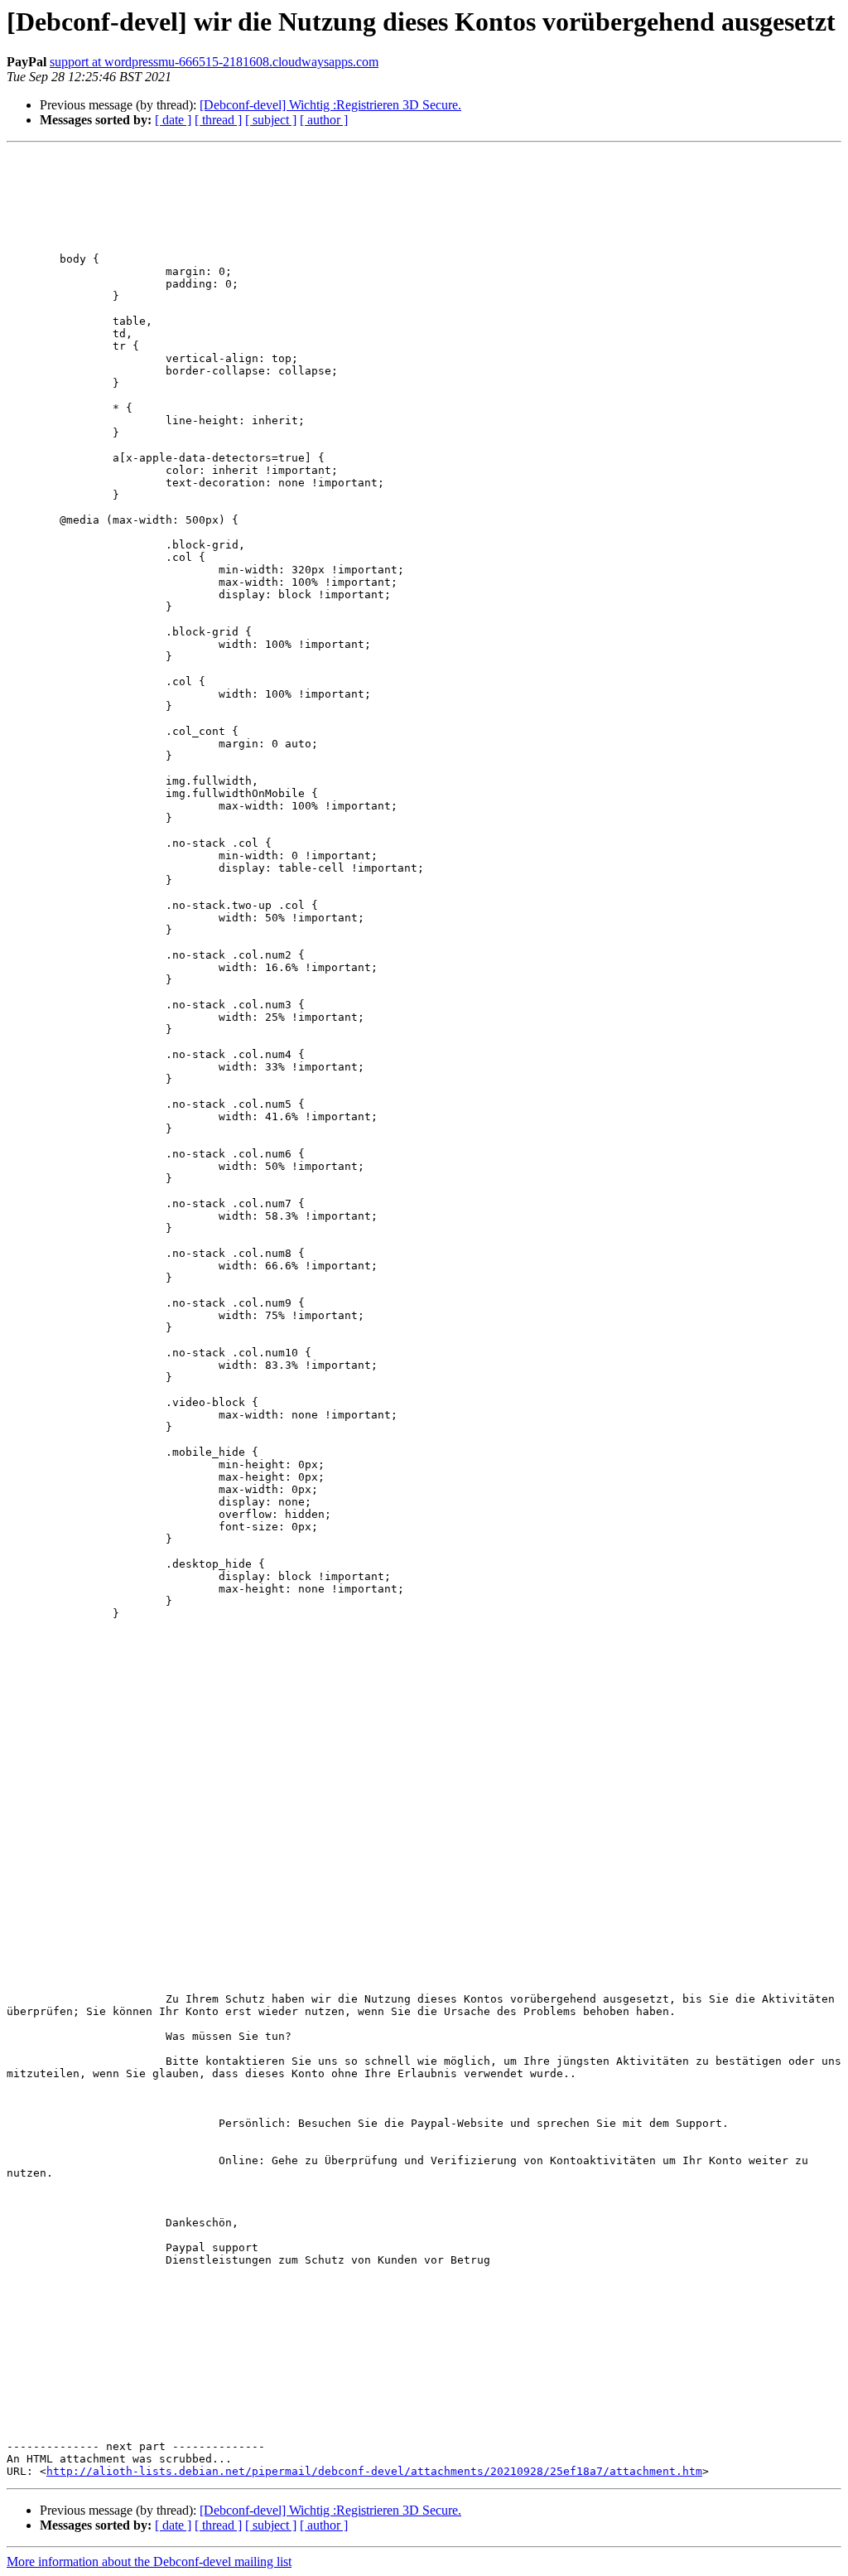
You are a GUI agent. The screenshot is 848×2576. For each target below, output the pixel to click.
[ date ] (173, 120)
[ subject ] (271, 120)
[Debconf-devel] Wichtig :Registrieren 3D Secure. (330, 105)
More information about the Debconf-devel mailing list (149, 2562)
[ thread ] (218, 120)
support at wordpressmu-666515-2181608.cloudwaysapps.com (214, 62)
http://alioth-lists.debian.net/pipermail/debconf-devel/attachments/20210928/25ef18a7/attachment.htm (374, 2471)
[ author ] (324, 120)
